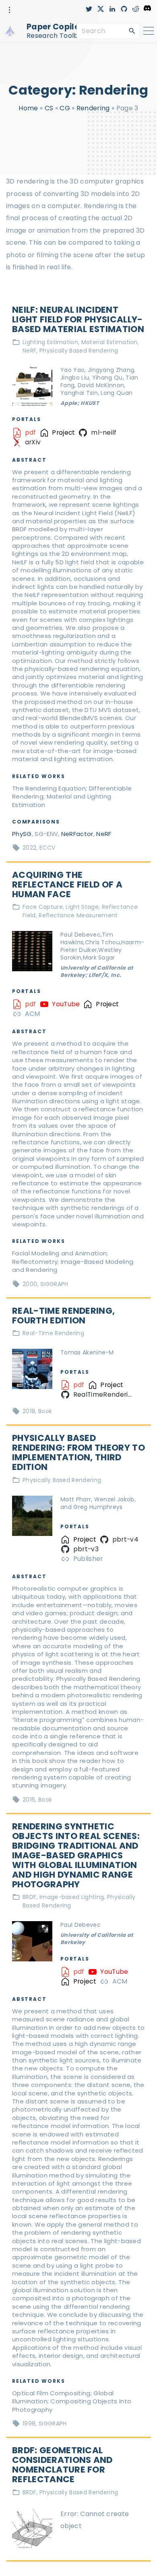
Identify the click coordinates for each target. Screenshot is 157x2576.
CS (49, 108)
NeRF (29, 351)
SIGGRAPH (54, 1284)
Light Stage (82, 907)
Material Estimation (109, 342)
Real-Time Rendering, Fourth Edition (63, 1316)
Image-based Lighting (72, 1897)
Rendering (93, 108)
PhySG (22, 834)
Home (28, 108)
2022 (29, 848)
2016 (29, 1800)
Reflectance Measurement (78, 915)
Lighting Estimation (50, 342)
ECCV (47, 848)
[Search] (132, 31)
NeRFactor (77, 834)
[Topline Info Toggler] (10, 10)
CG (65, 108)
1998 (29, 2423)
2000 (30, 1284)
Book (45, 1411)
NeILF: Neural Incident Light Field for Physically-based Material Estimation (78, 319)
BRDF (29, 1897)
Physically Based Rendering (79, 351)
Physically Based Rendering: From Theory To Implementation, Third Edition (78, 1452)
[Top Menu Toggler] (149, 31)
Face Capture (43, 907)
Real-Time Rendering (53, 1333)
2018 (29, 1411)
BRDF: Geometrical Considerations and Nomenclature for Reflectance (62, 2465)
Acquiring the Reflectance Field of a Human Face (67, 884)
